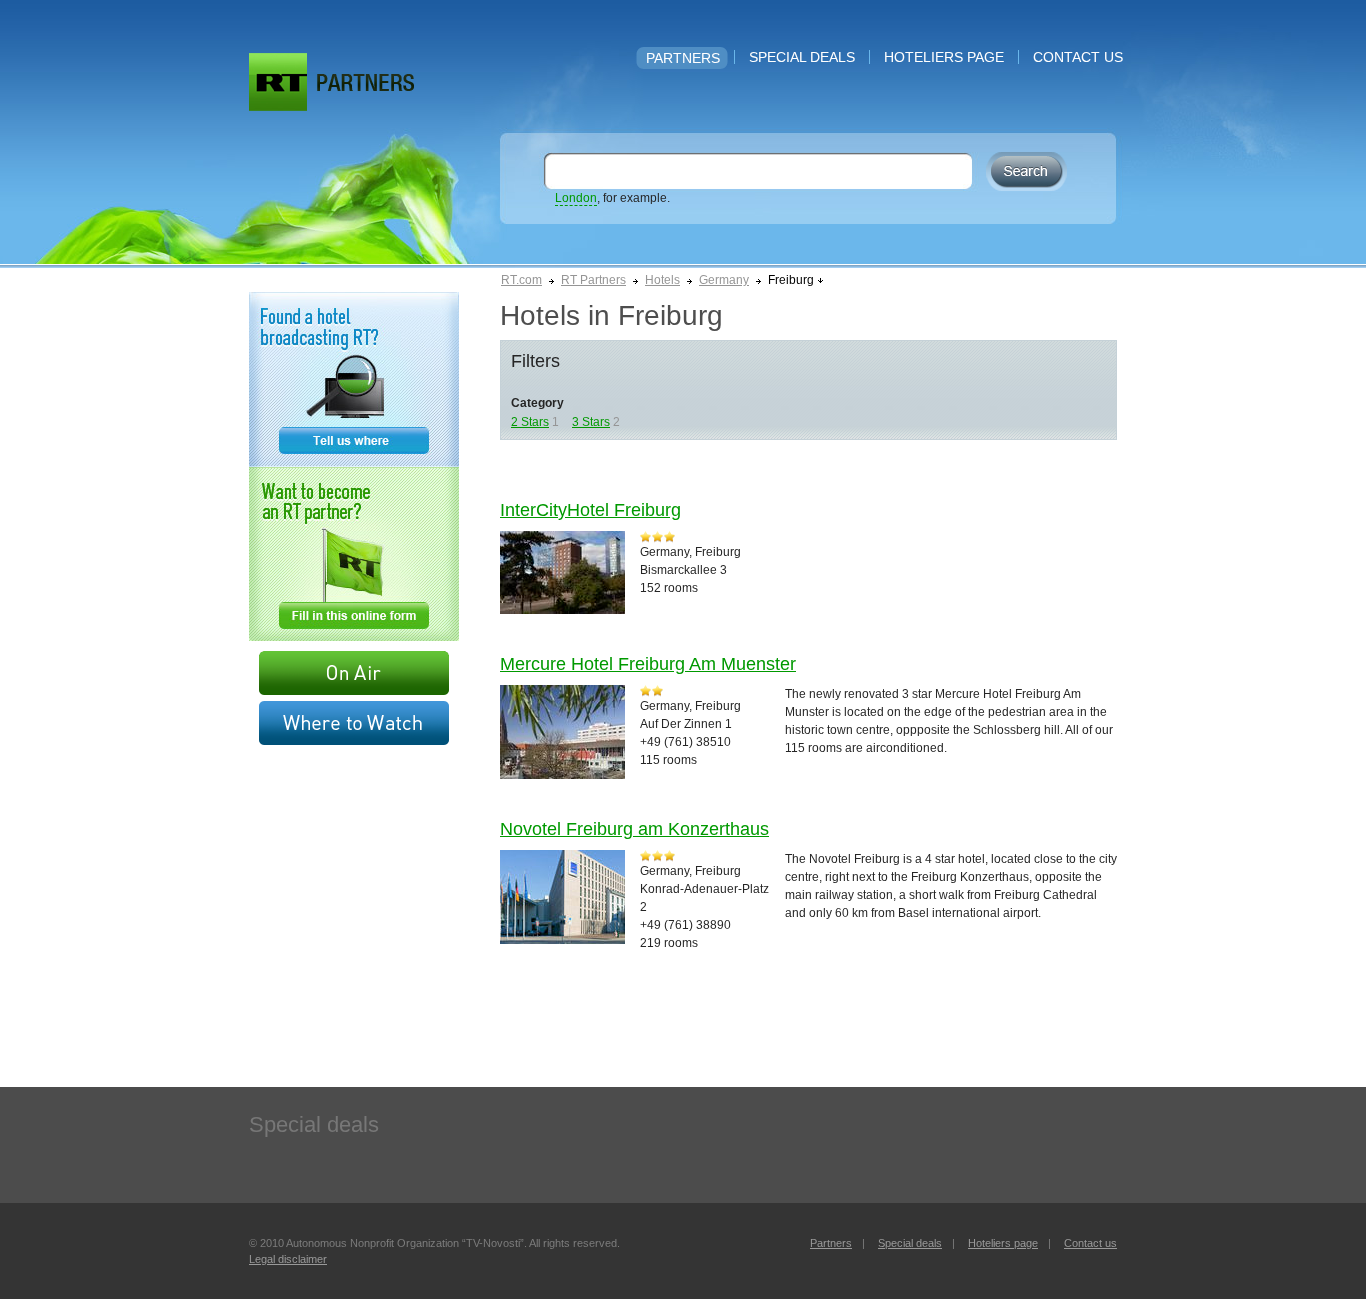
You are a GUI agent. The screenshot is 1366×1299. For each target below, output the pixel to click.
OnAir (354, 673)
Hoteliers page (944, 57)
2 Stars (530, 422)
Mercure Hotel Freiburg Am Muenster (648, 664)
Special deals (802, 57)
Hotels (662, 280)
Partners (683, 58)
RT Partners (593, 280)
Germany (724, 280)
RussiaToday (278, 82)
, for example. (612, 198)
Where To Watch (354, 723)
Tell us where (354, 379)
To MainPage (365, 82)
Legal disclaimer (288, 1259)
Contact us (1078, 57)
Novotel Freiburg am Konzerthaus (634, 829)
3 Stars (591, 422)
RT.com (521, 280)
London (576, 198)
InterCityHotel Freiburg (590, 510)
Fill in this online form (354, 554)
